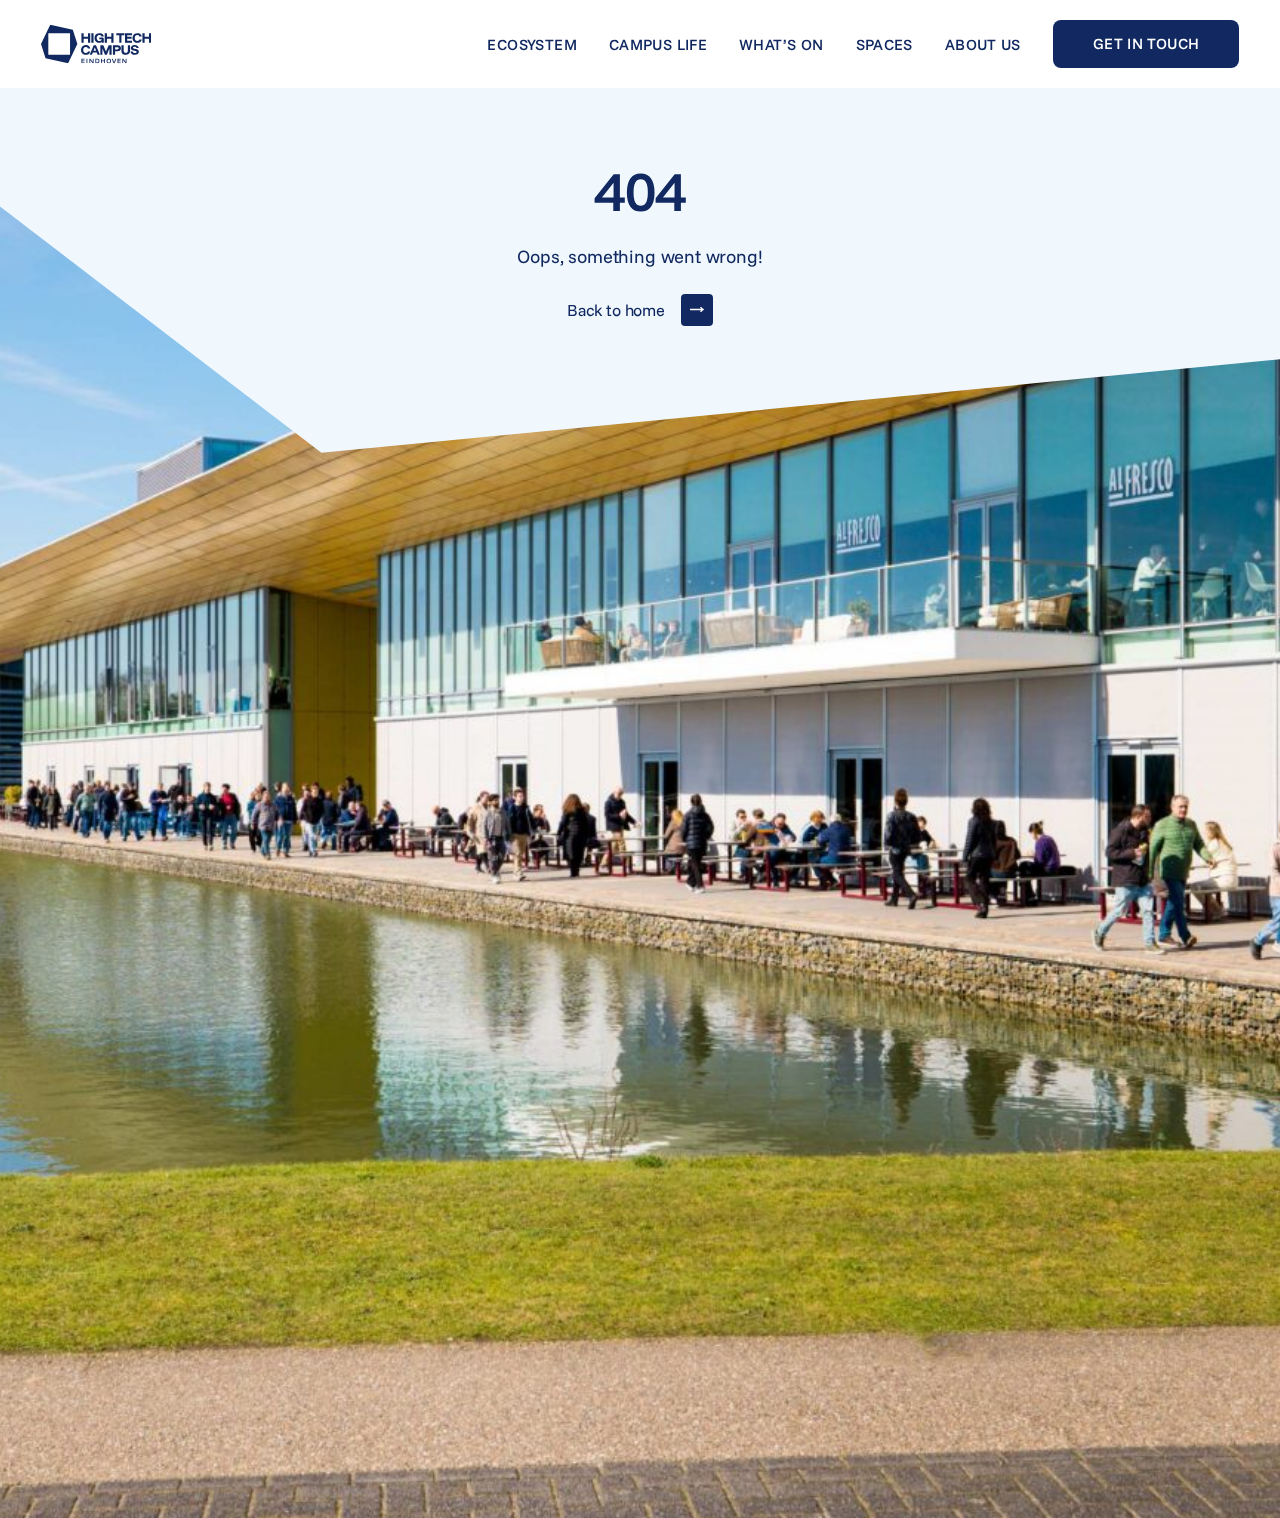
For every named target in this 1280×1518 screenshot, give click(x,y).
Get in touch (1146, 43)
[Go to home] (96, 44)
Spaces (884, 44)
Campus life (658, 44)
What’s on (781, 44)
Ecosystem (531, 44)
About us (983, 44)
